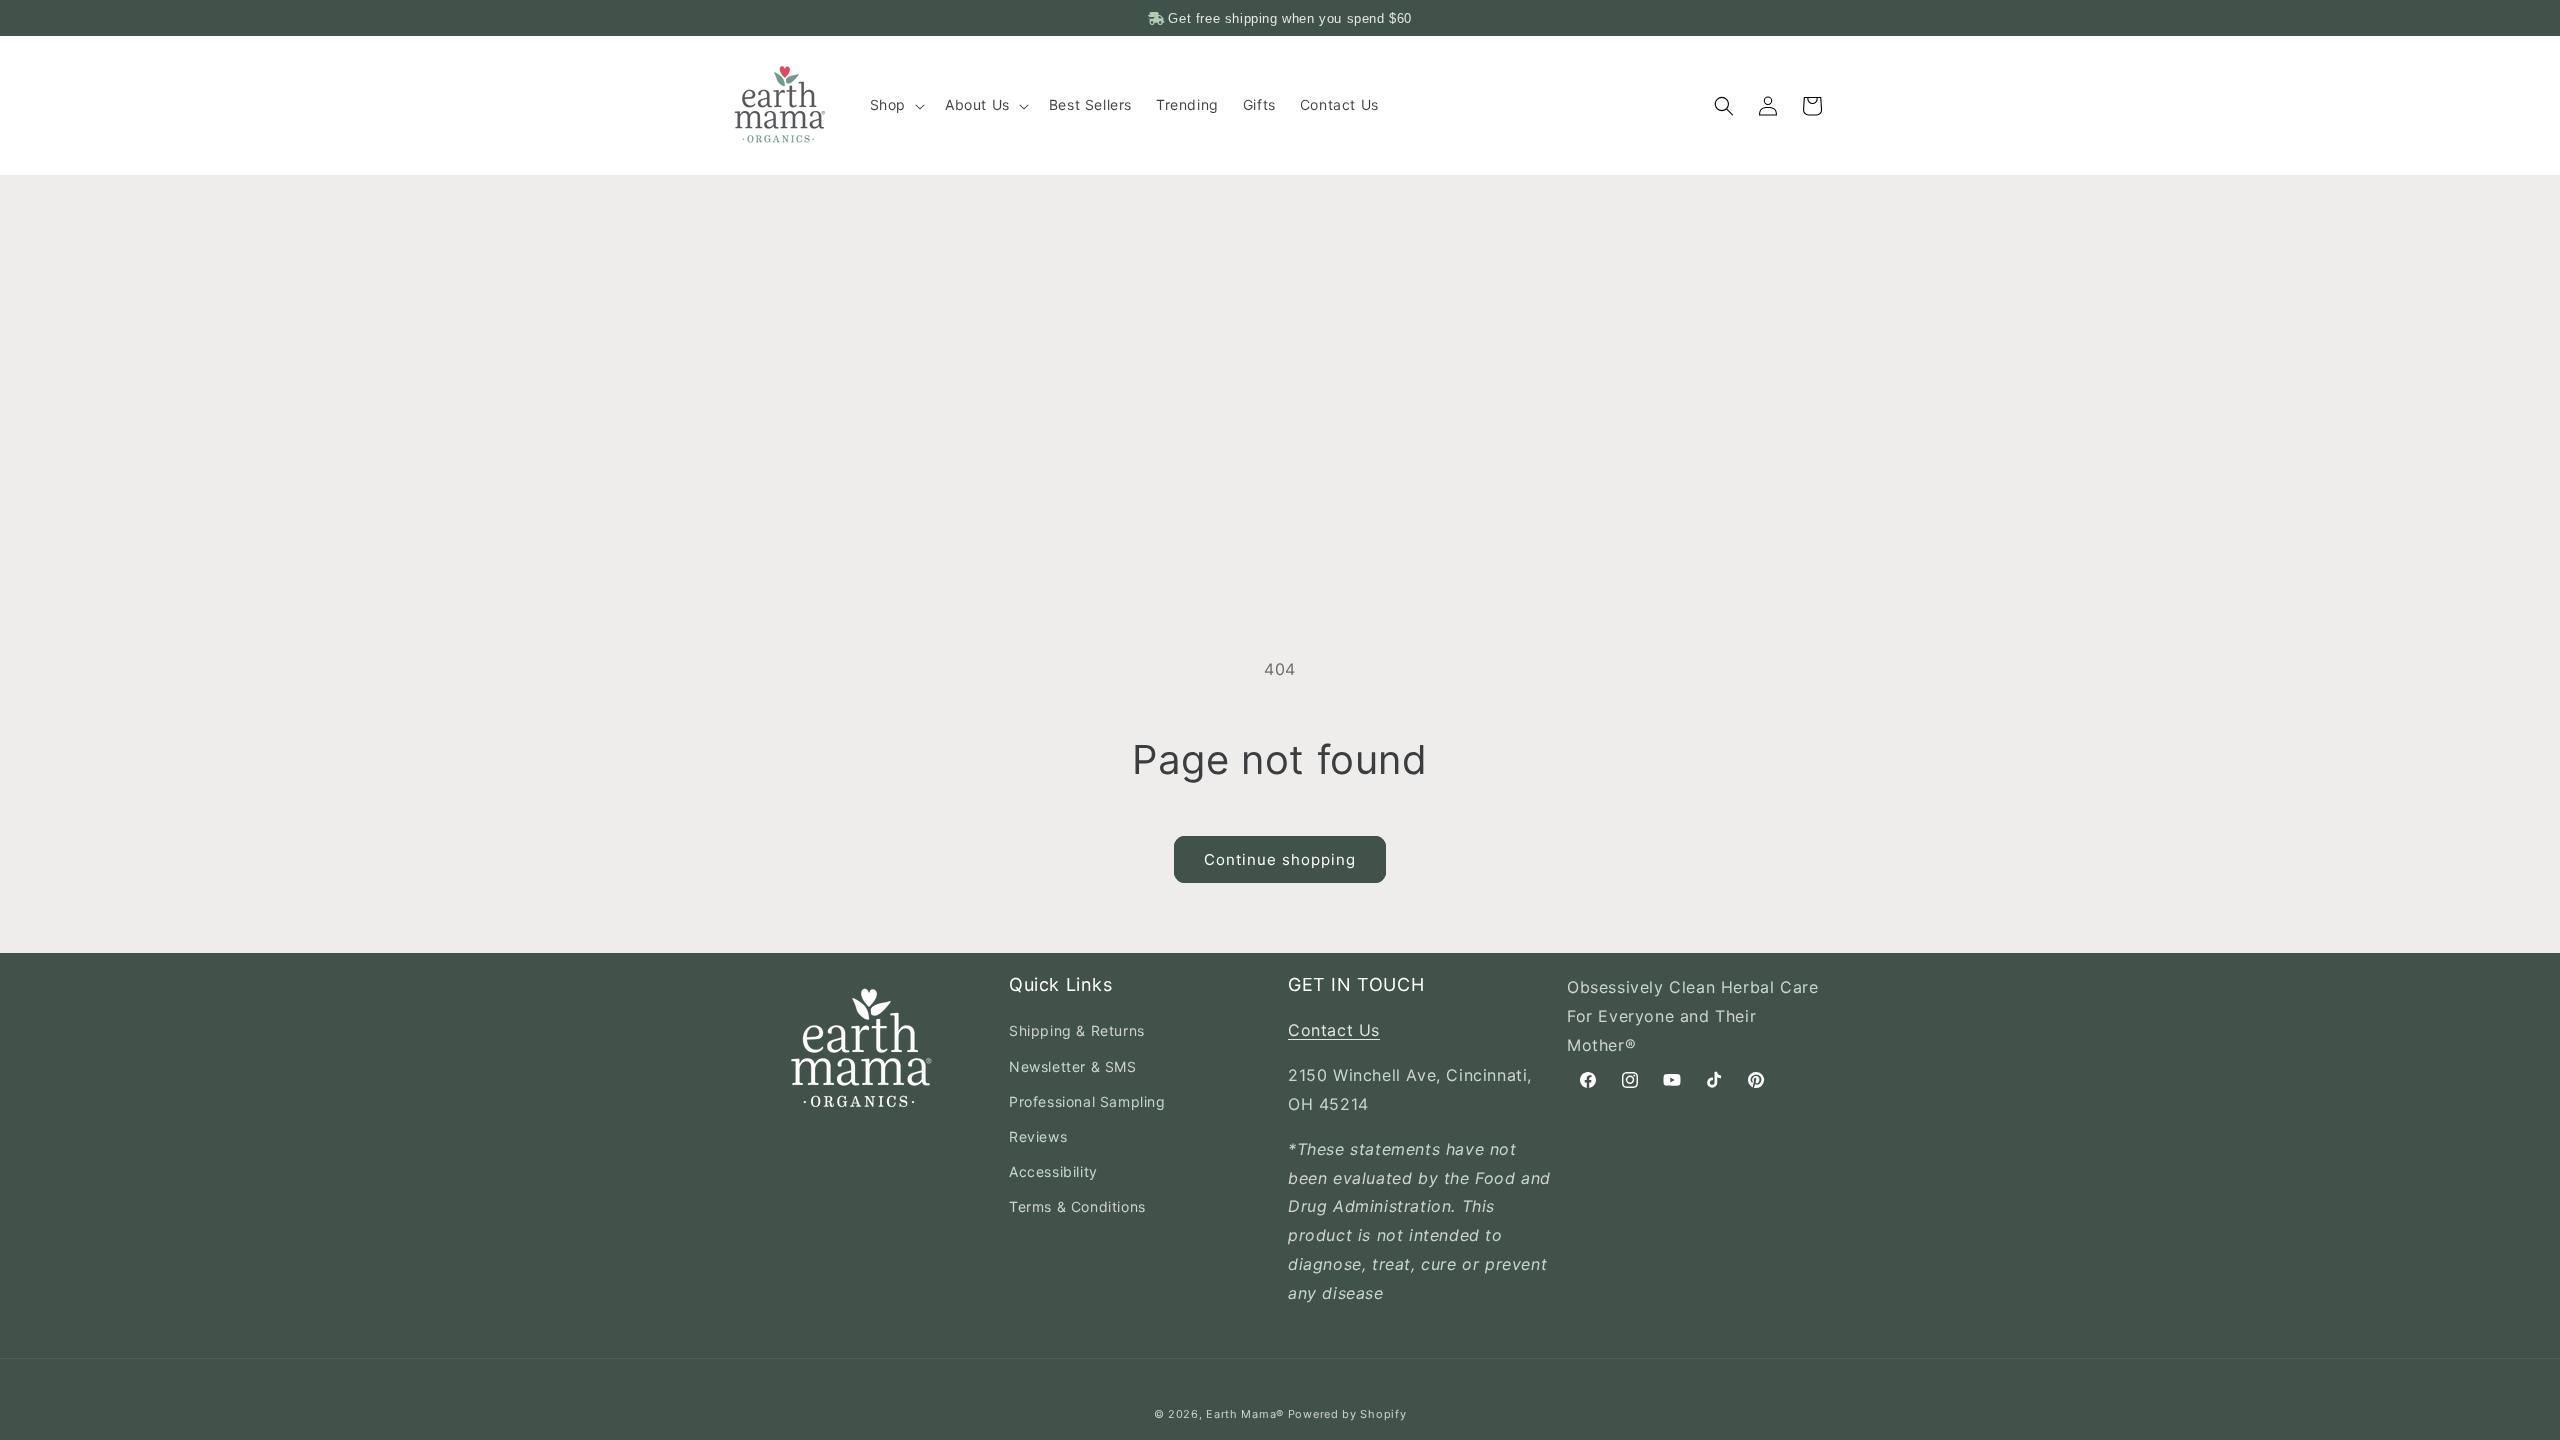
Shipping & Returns (1077, 1030)
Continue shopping (1280, 859)
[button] (895, 105)
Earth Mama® (1245, 1414)
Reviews (1038, 1136)
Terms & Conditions (1077, 1206)
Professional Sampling (1087, 1101)
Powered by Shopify (1347, 1414)
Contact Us (1334, 1030)
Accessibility (1053, 1171)
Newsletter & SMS (1073, 1066)
